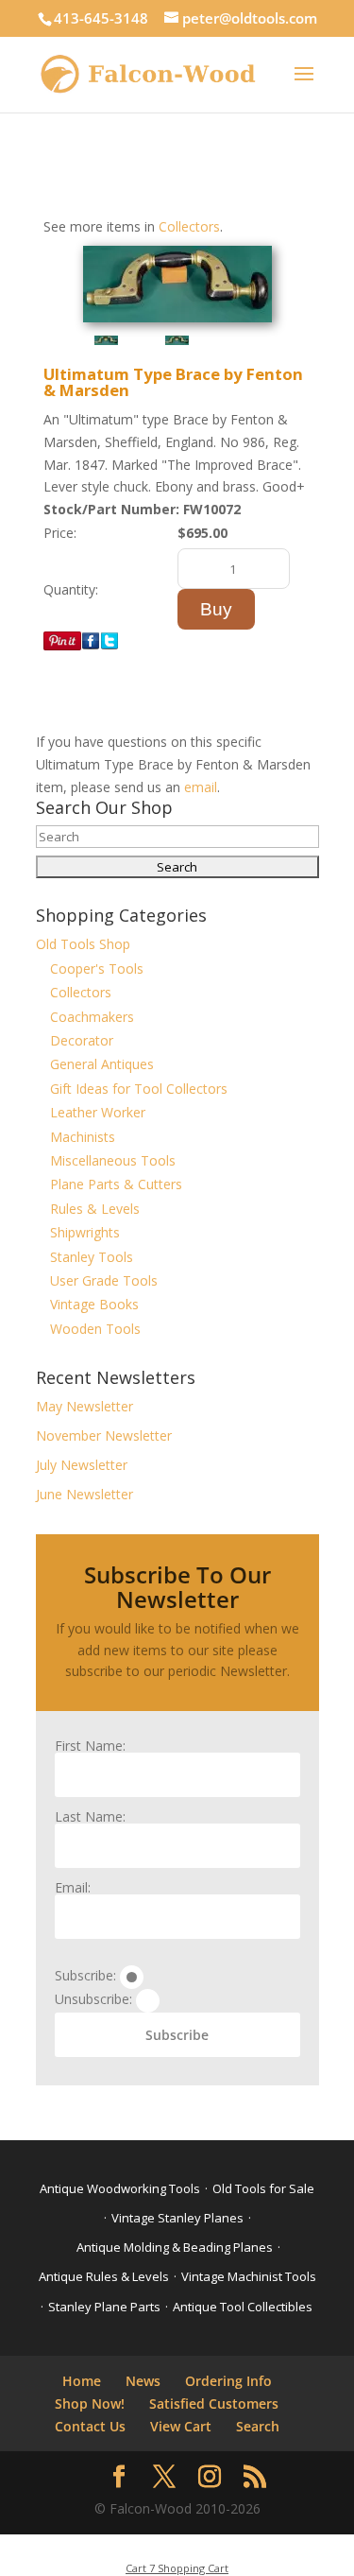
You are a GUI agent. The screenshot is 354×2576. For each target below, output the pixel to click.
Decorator (82, 1040)
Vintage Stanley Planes (177, 2218)
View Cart (181, 2426)
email (201, 787)
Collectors (189, 226)
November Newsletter (104, 1435)
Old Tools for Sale (263, 2188)
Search (258, 2426)
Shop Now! (90, 2403)
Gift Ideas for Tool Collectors (139, 1089)
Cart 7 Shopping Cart (177, 2568)
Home (82, 2381)
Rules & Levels (95, 1209)
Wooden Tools (95, 1329)
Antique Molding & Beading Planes (175, 2247)
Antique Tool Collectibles (243, 2307)
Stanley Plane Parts (104, 2307)
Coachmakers (92, 1017)
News (143, 2381)
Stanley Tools (92, 1257)
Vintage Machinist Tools (249, 2276)
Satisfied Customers (214, 2403)
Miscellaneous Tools (113, 1160)
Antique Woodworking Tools (120, 2188)
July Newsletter (82, 1465)
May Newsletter (84, 1406)
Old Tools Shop (83, 944)
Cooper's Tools (97, 968)
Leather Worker (98, 1112)
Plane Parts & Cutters (116, 1184)
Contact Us (90, 2426)
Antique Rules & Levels (104, 2276)
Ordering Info (228, 2381)
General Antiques (102, 1064)
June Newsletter (84, 1494)
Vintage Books (94, 1304)
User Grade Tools (104, 1280)
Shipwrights (85, 1232)
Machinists (83, 1137)
